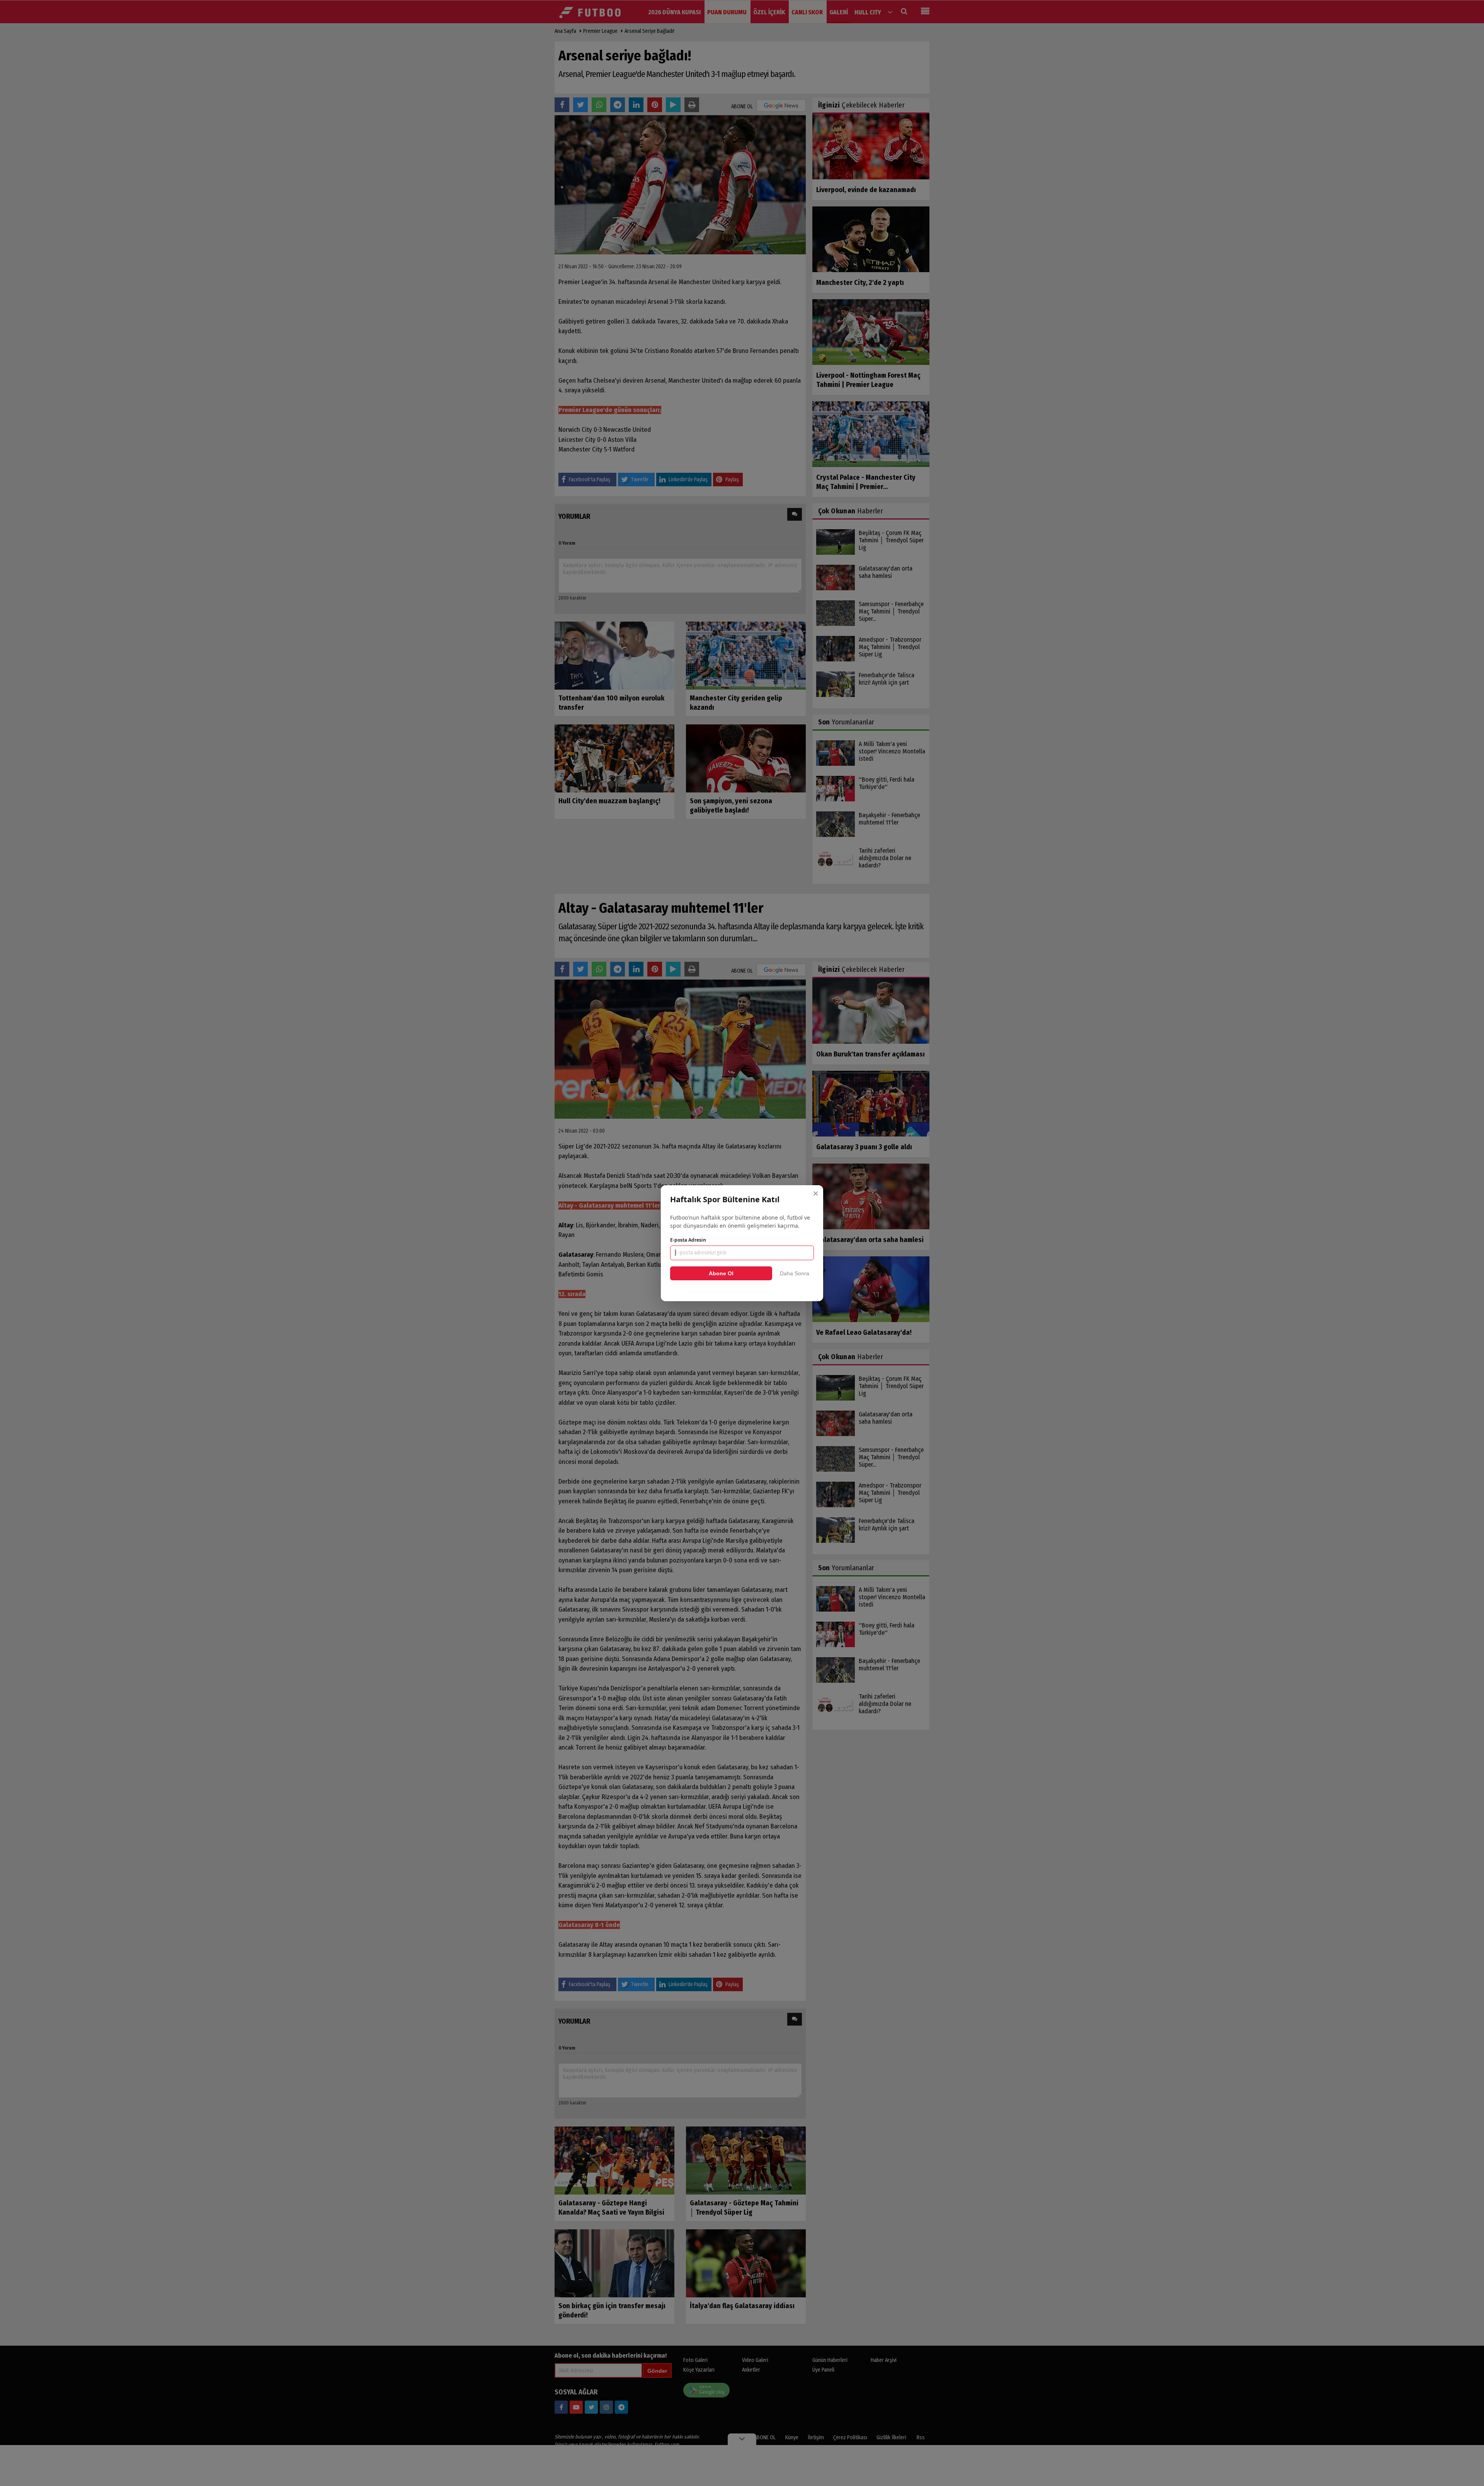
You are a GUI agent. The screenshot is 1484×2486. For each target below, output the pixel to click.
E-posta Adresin (688, 1240)
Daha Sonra (795, 1273)
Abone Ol (721, 1273)
